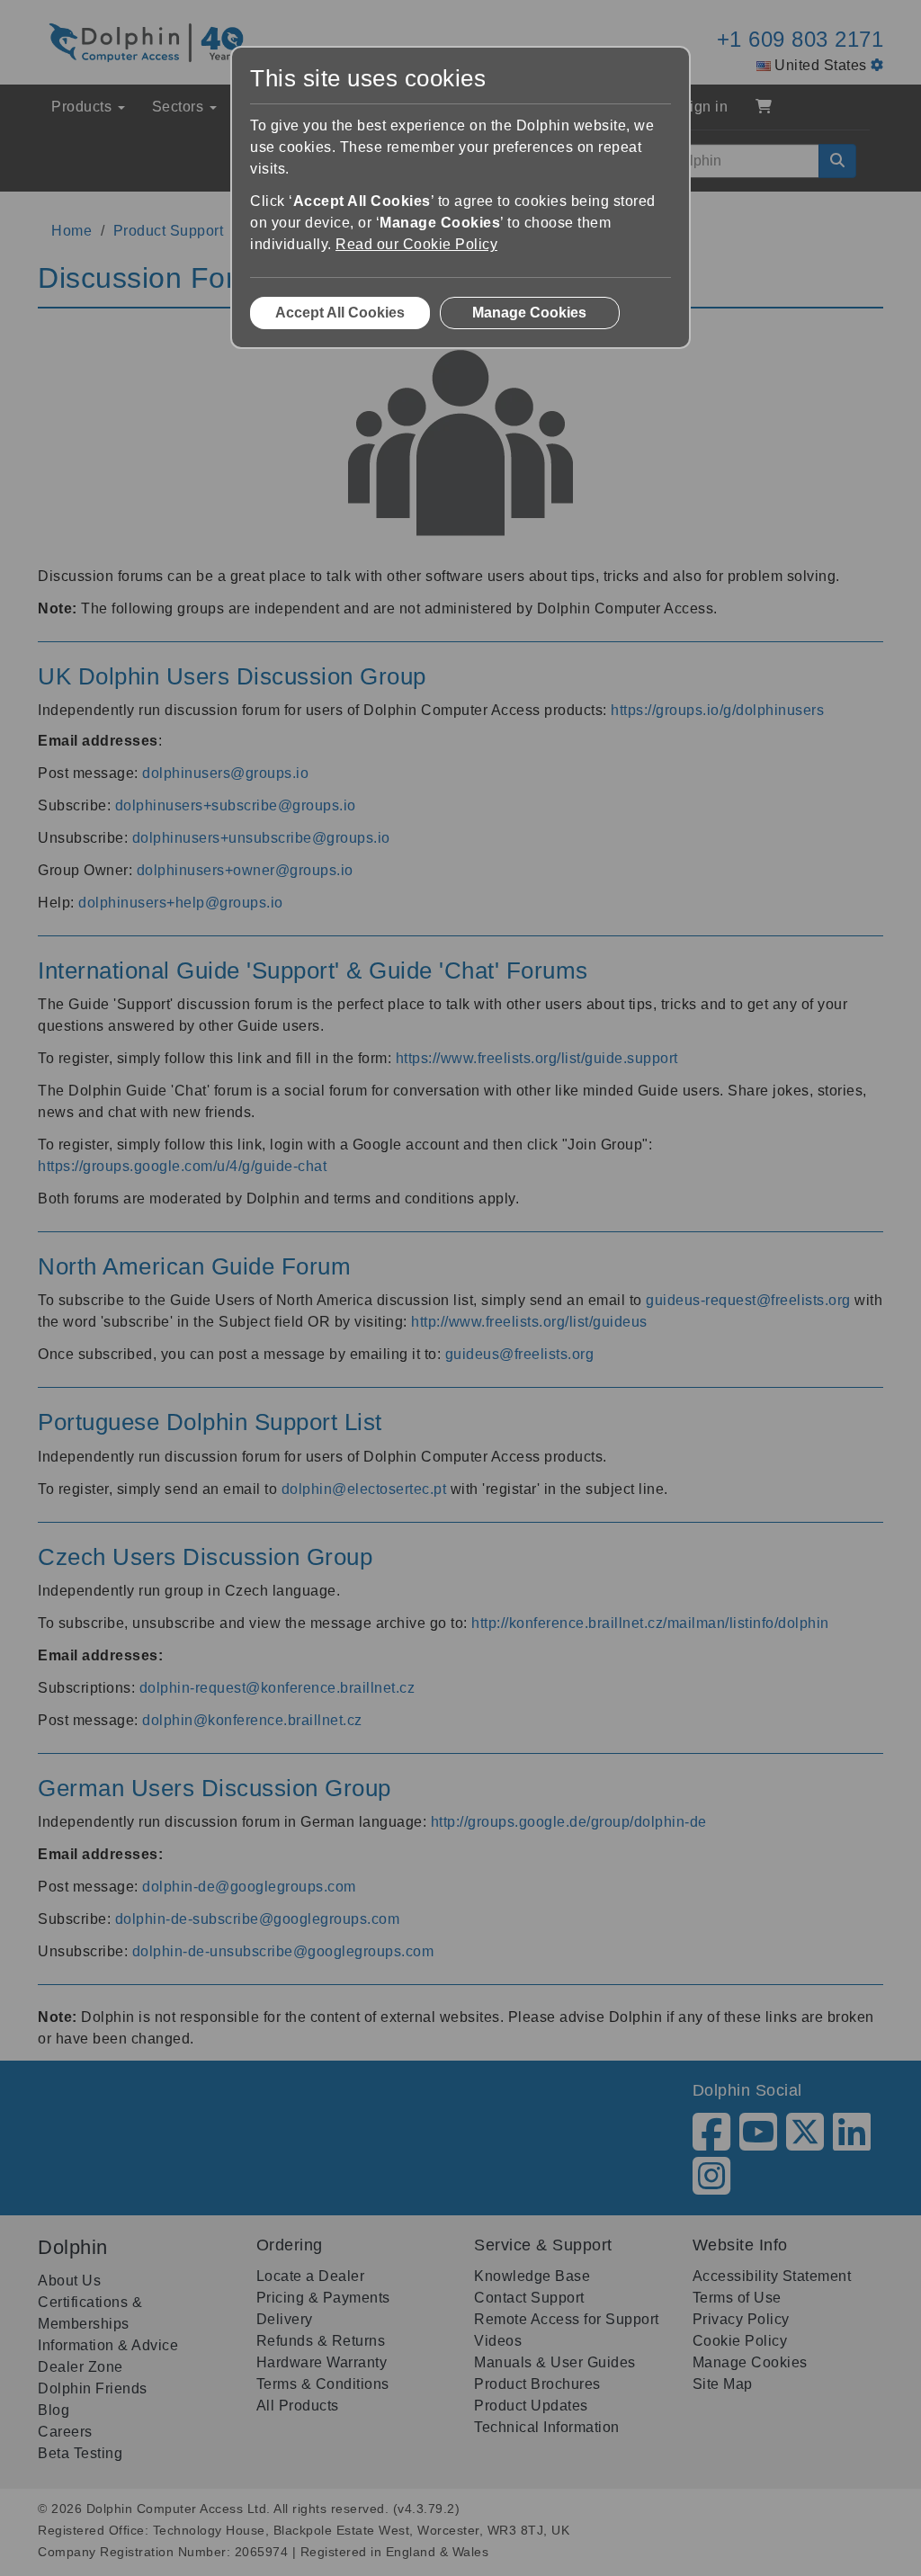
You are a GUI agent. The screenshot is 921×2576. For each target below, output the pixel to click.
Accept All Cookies (340, 313)
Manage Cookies (529, 313)
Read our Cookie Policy (416, 244)
